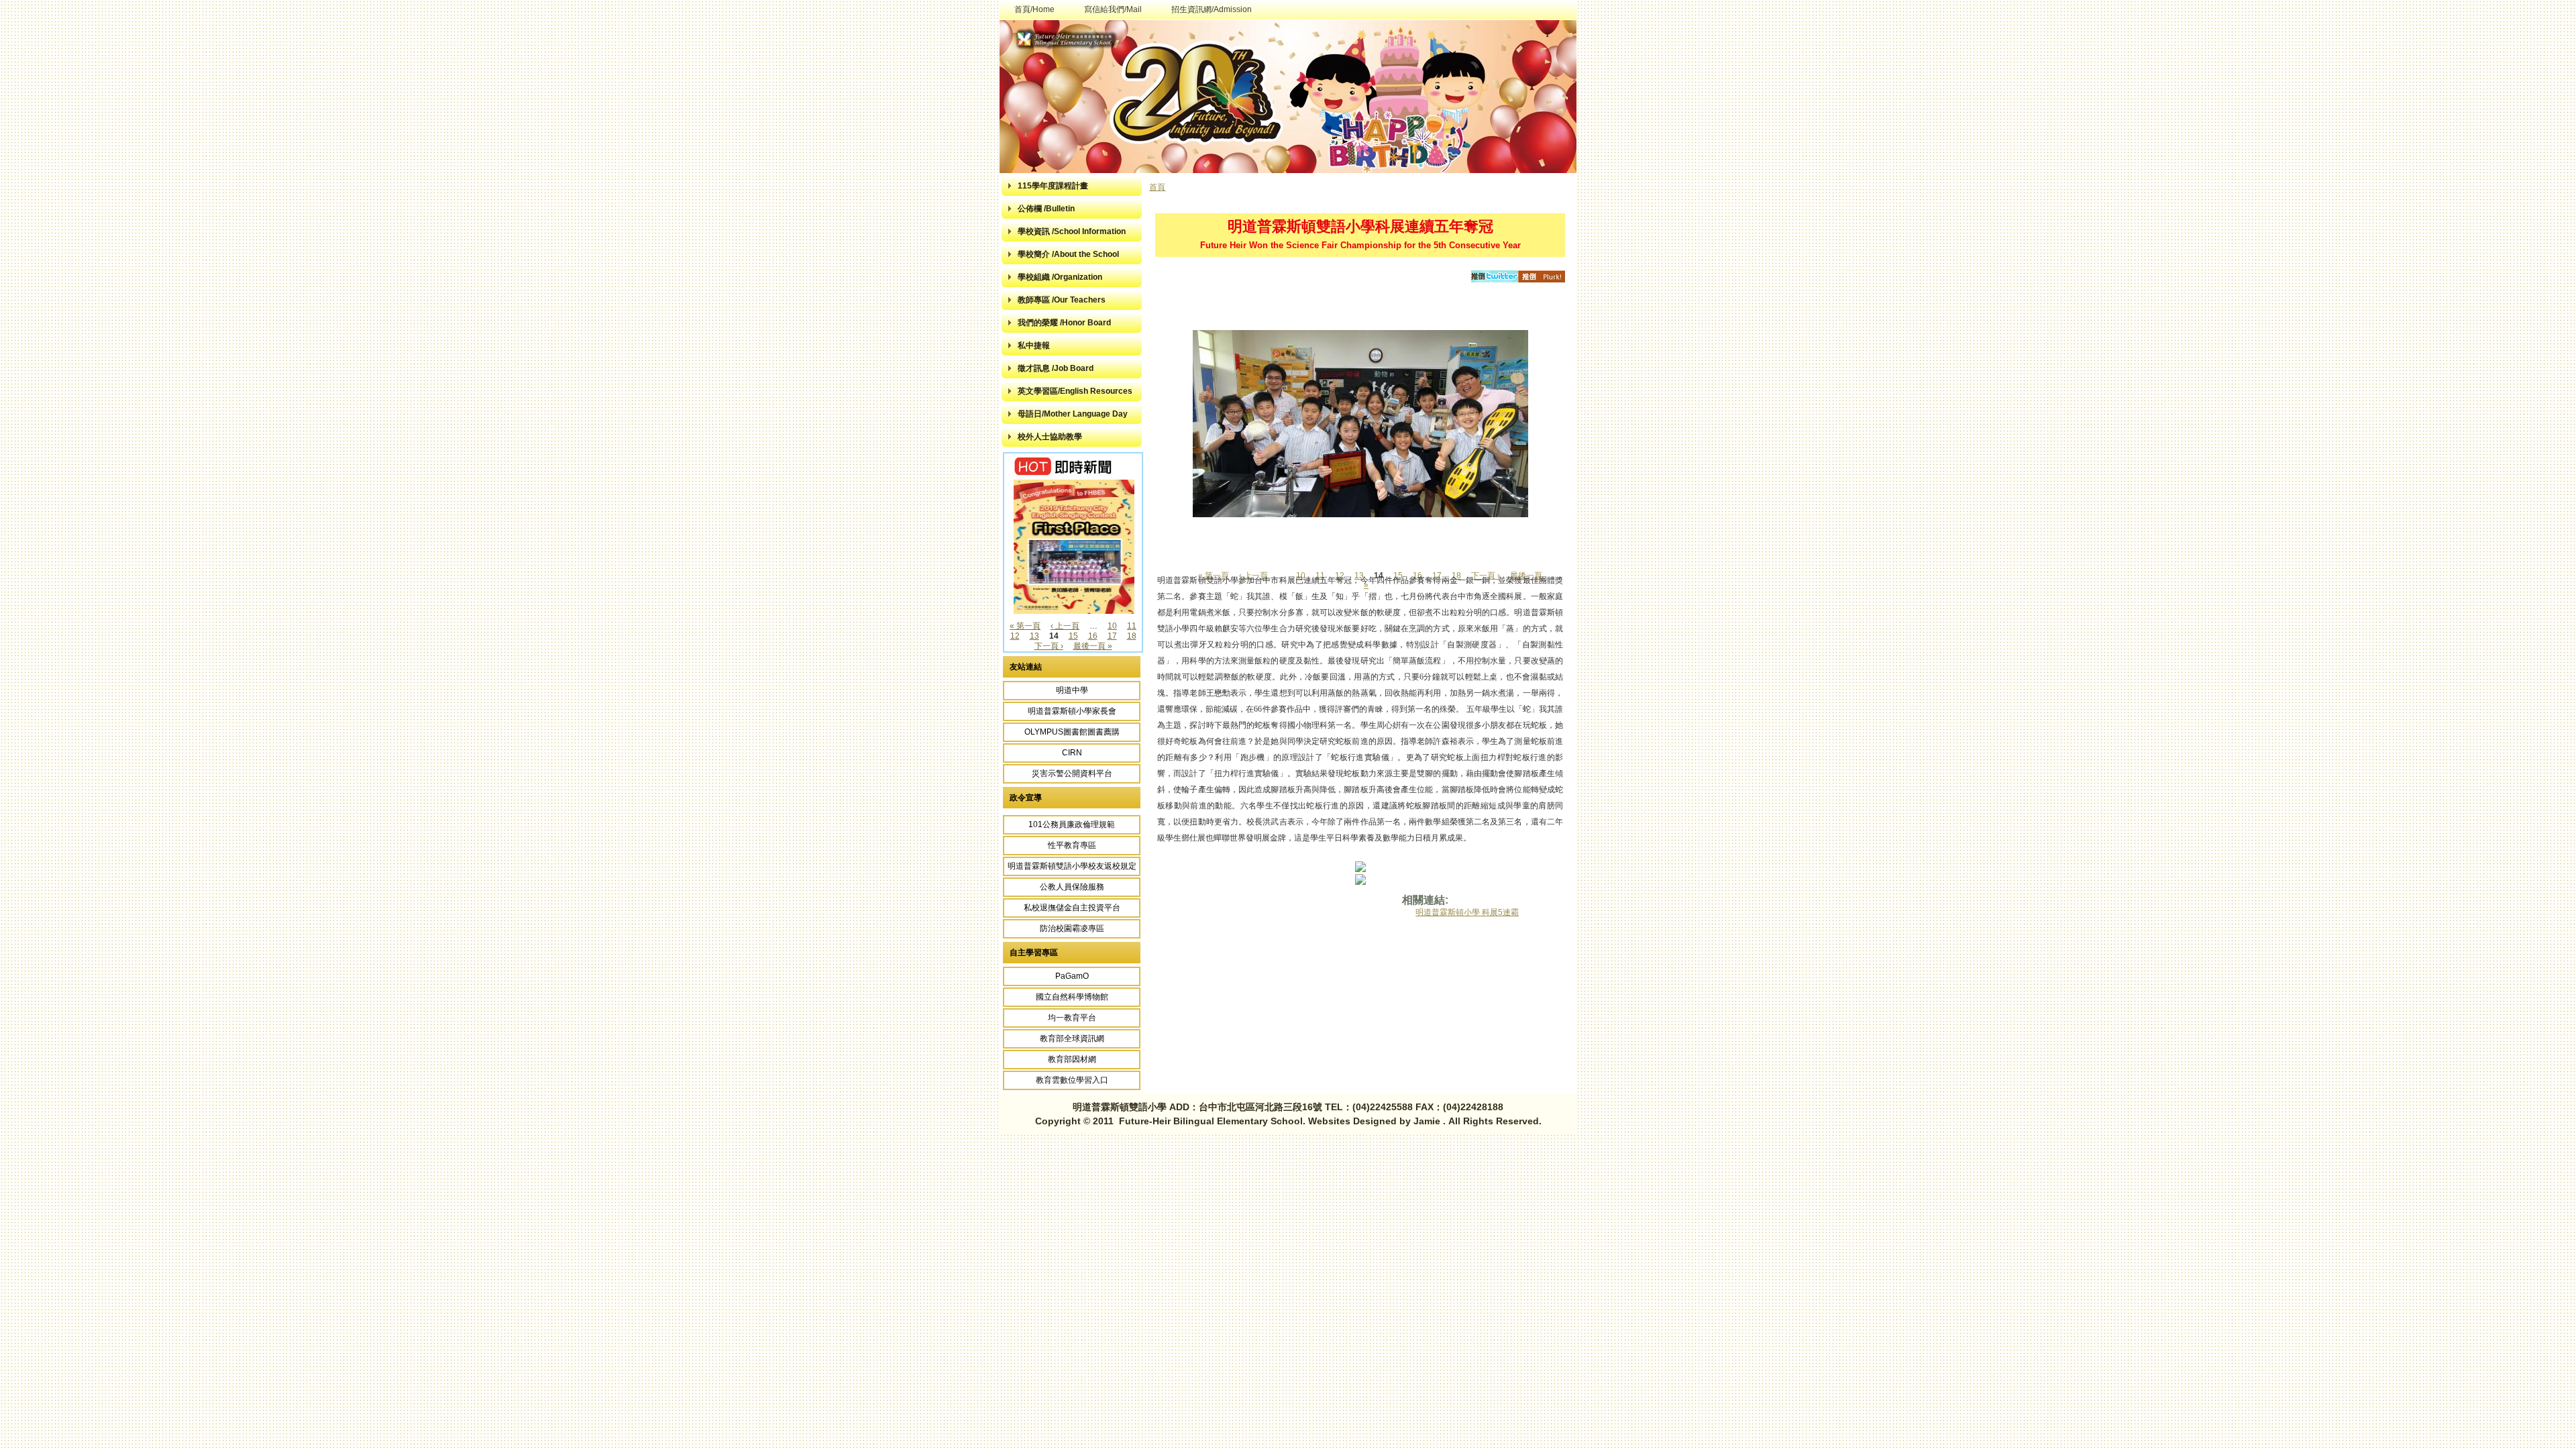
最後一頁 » (1093, 646)
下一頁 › (1049, 646)
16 (1093, 636)
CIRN (1072, 753)
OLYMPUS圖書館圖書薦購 (1072, 732)
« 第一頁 (1025, 626)
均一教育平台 (1072, 1018)
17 (1112, 636)
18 (1132, 636)
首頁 (1157, 187)
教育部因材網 (1072, 1059)
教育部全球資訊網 (1072, 1038)
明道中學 (1072, 690)
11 (1132, 626)
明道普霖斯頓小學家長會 (1072, 711)
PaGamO (1072, 976)
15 (1073, 636)
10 (1112, 626)
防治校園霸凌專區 (1072, 928)
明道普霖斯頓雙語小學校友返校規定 (1072, 866)
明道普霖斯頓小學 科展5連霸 (1467, 912)
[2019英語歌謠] (1074, 611)
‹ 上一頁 (1065, 626)
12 (1015, 636)
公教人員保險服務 (1072, 887)
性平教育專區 (1072, 845)
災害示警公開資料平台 (1072, 773)
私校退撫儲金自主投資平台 (1072, 908)
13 (1034, 636)
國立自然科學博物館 (1072, 997)
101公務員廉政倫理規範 (1072, 824)
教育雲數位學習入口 (1072, 1080)
